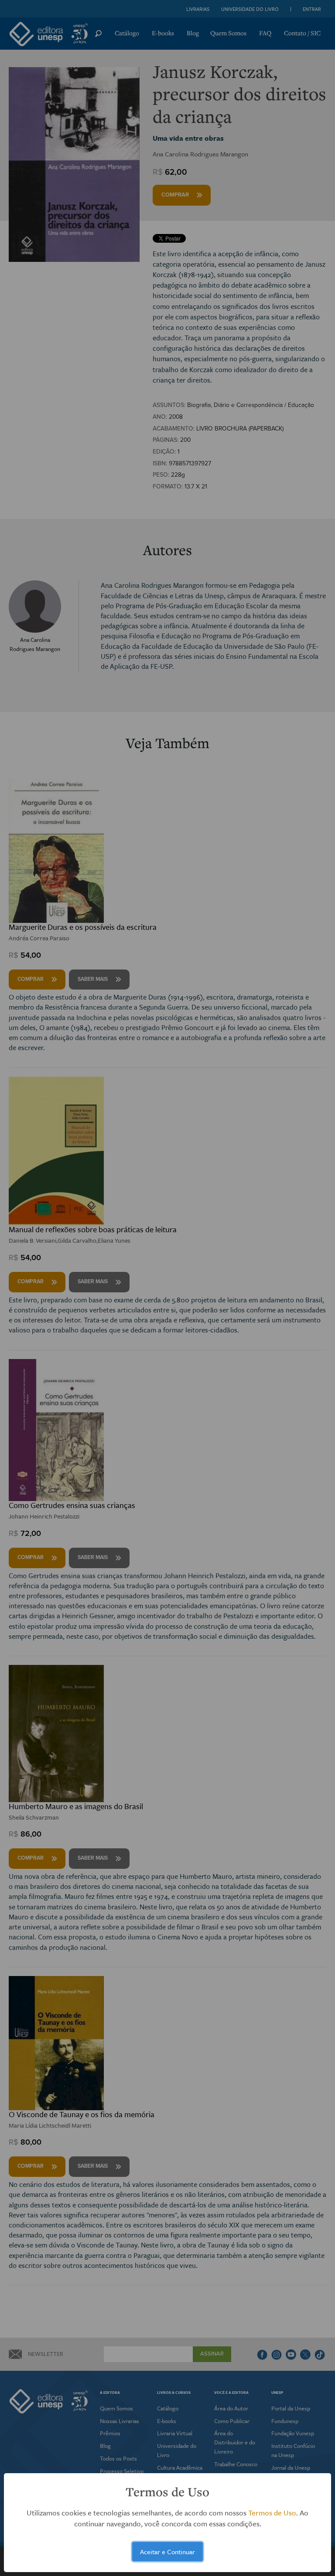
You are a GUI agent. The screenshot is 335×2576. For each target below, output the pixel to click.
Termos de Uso (272, 2513)
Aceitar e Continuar (167, 2552)
